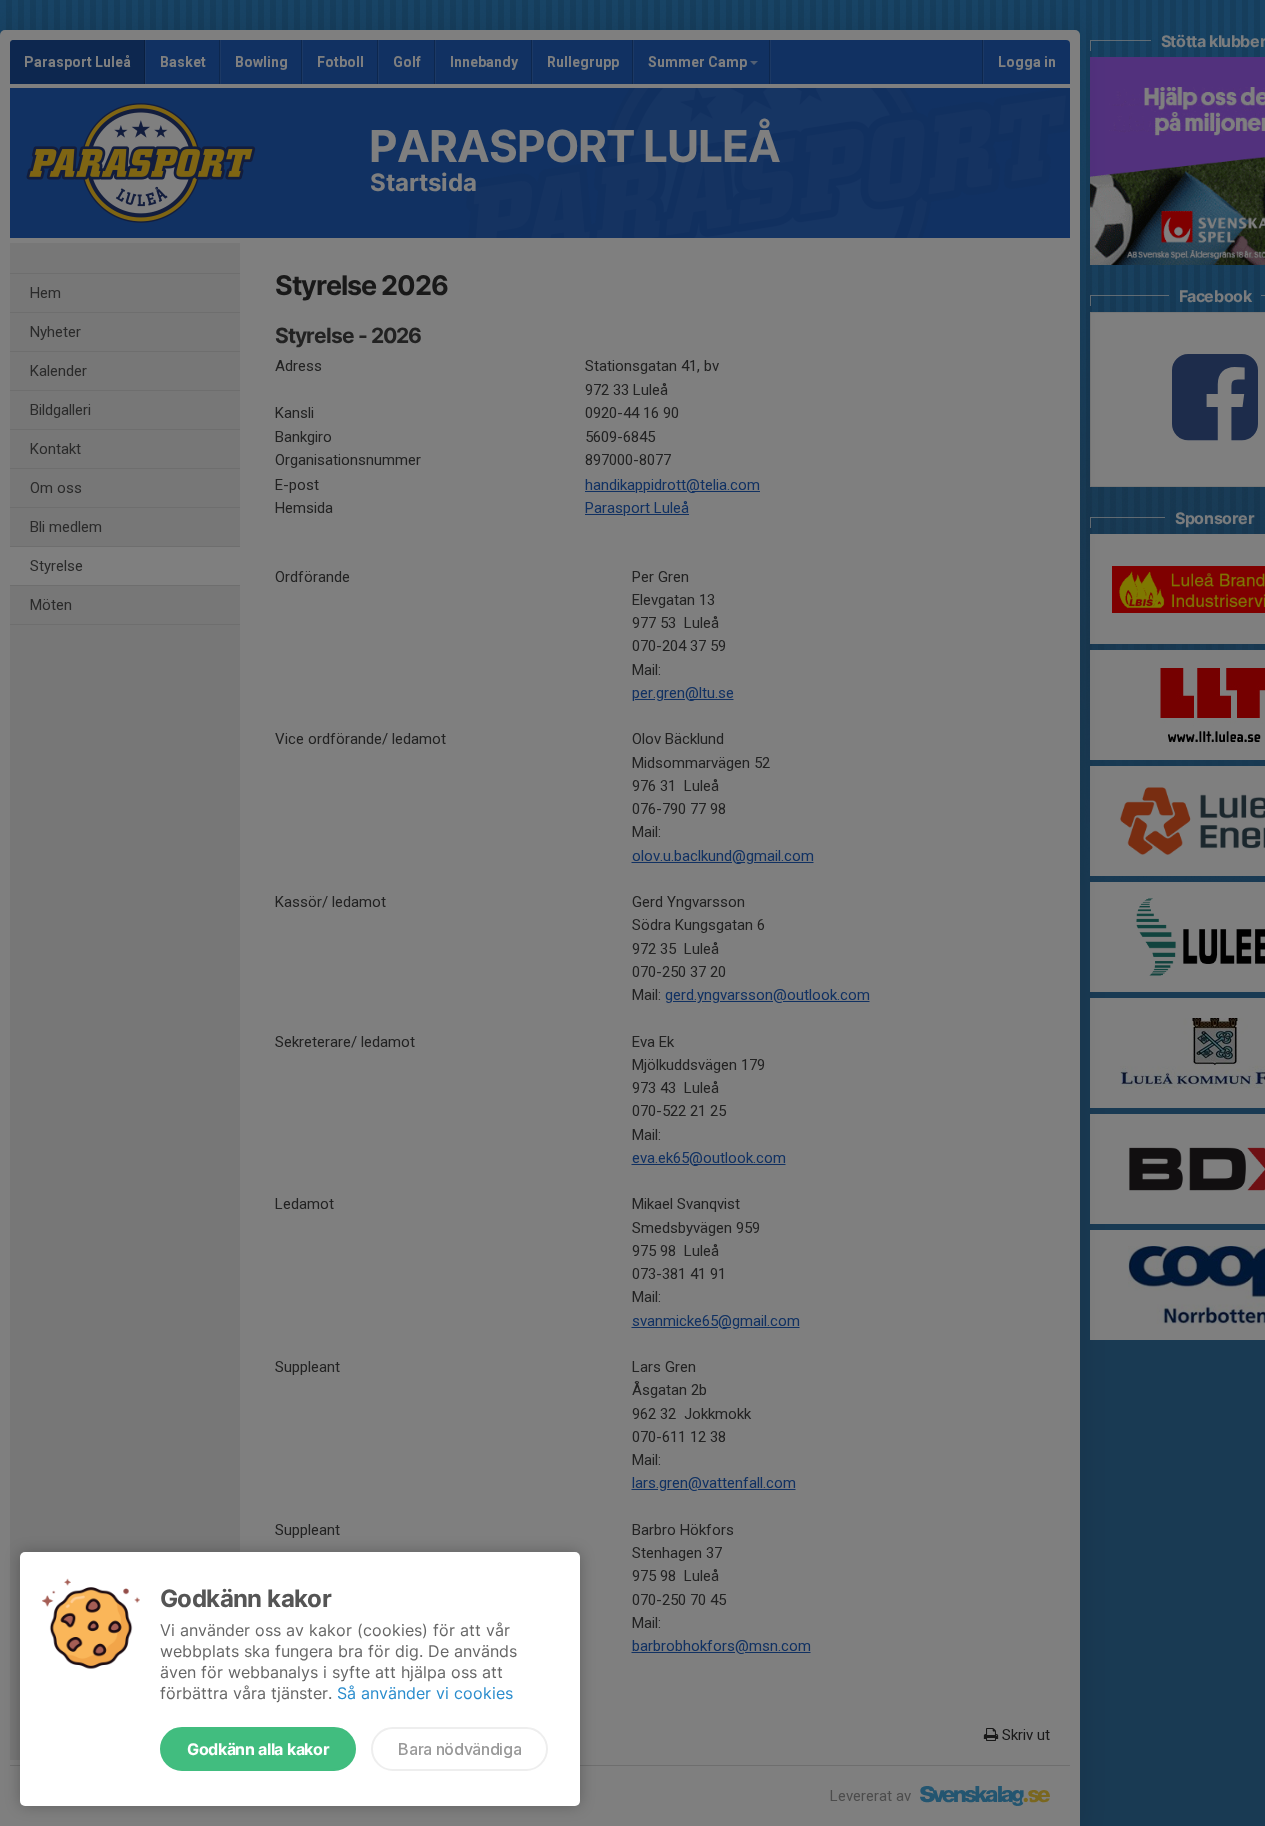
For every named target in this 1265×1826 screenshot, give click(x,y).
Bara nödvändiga (459, 1749)
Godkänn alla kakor (258, 1749)
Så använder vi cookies (425, 1693)
